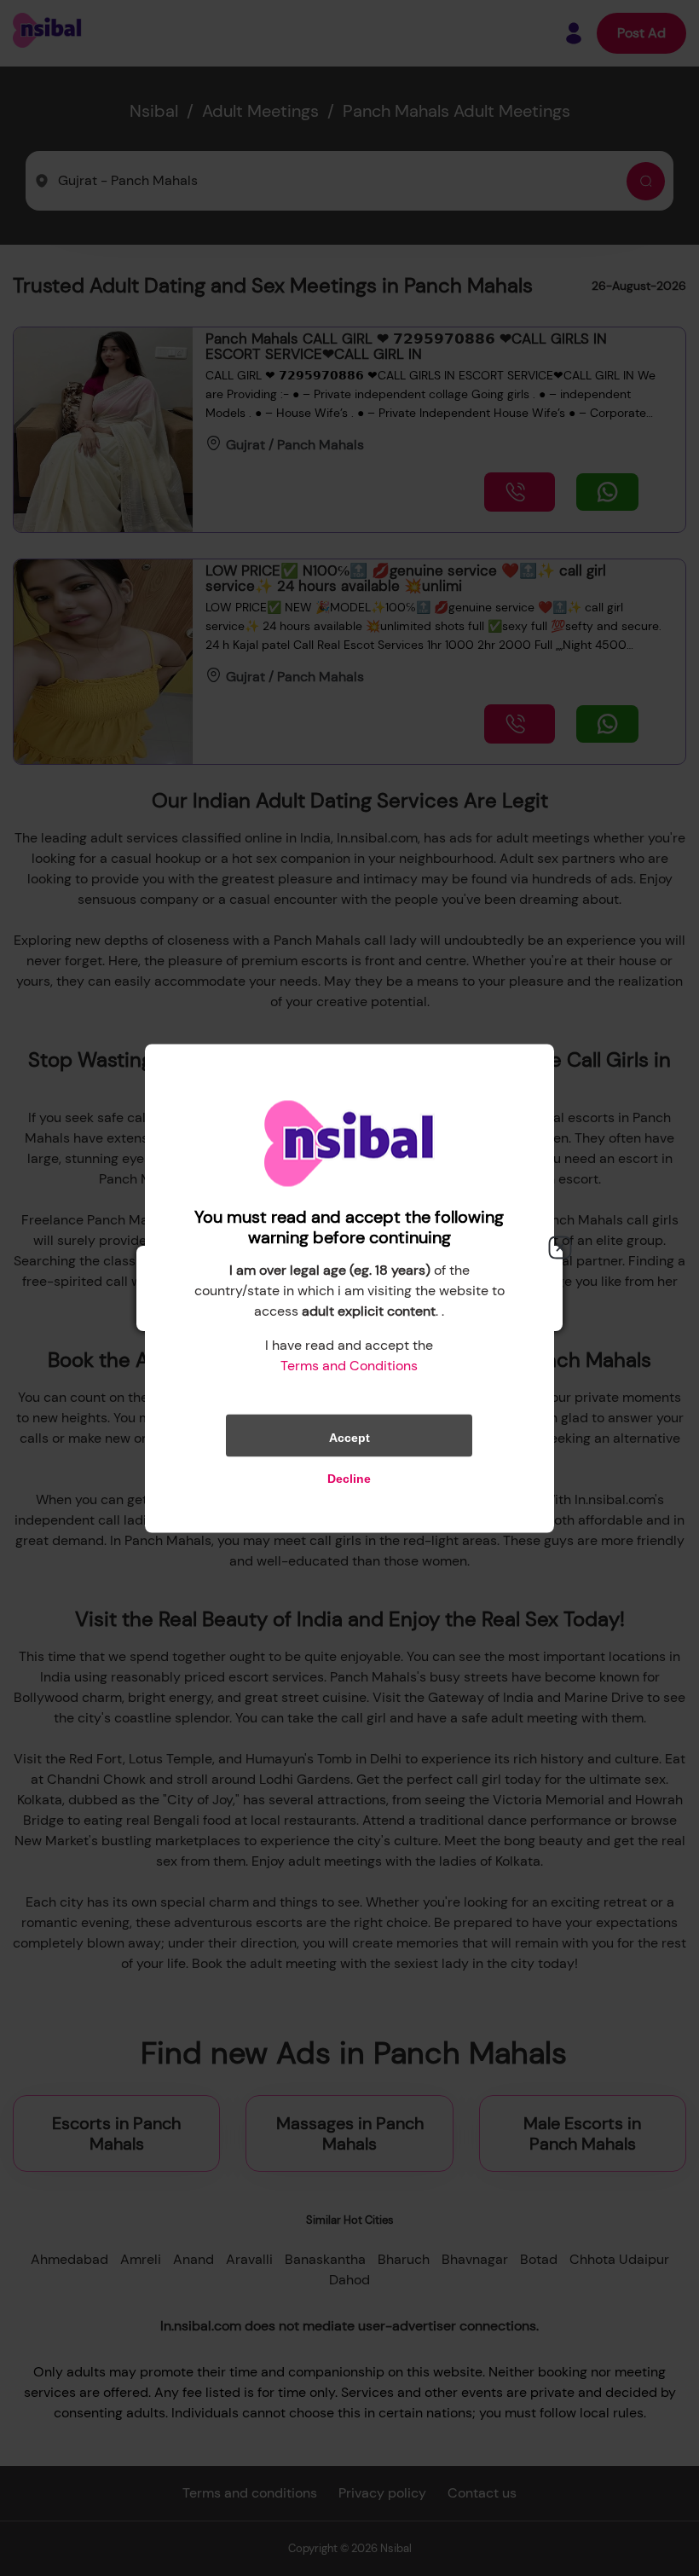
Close (560, 1247)
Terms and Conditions (349, 1365)
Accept (349, 1437)
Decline (349, 1478)
